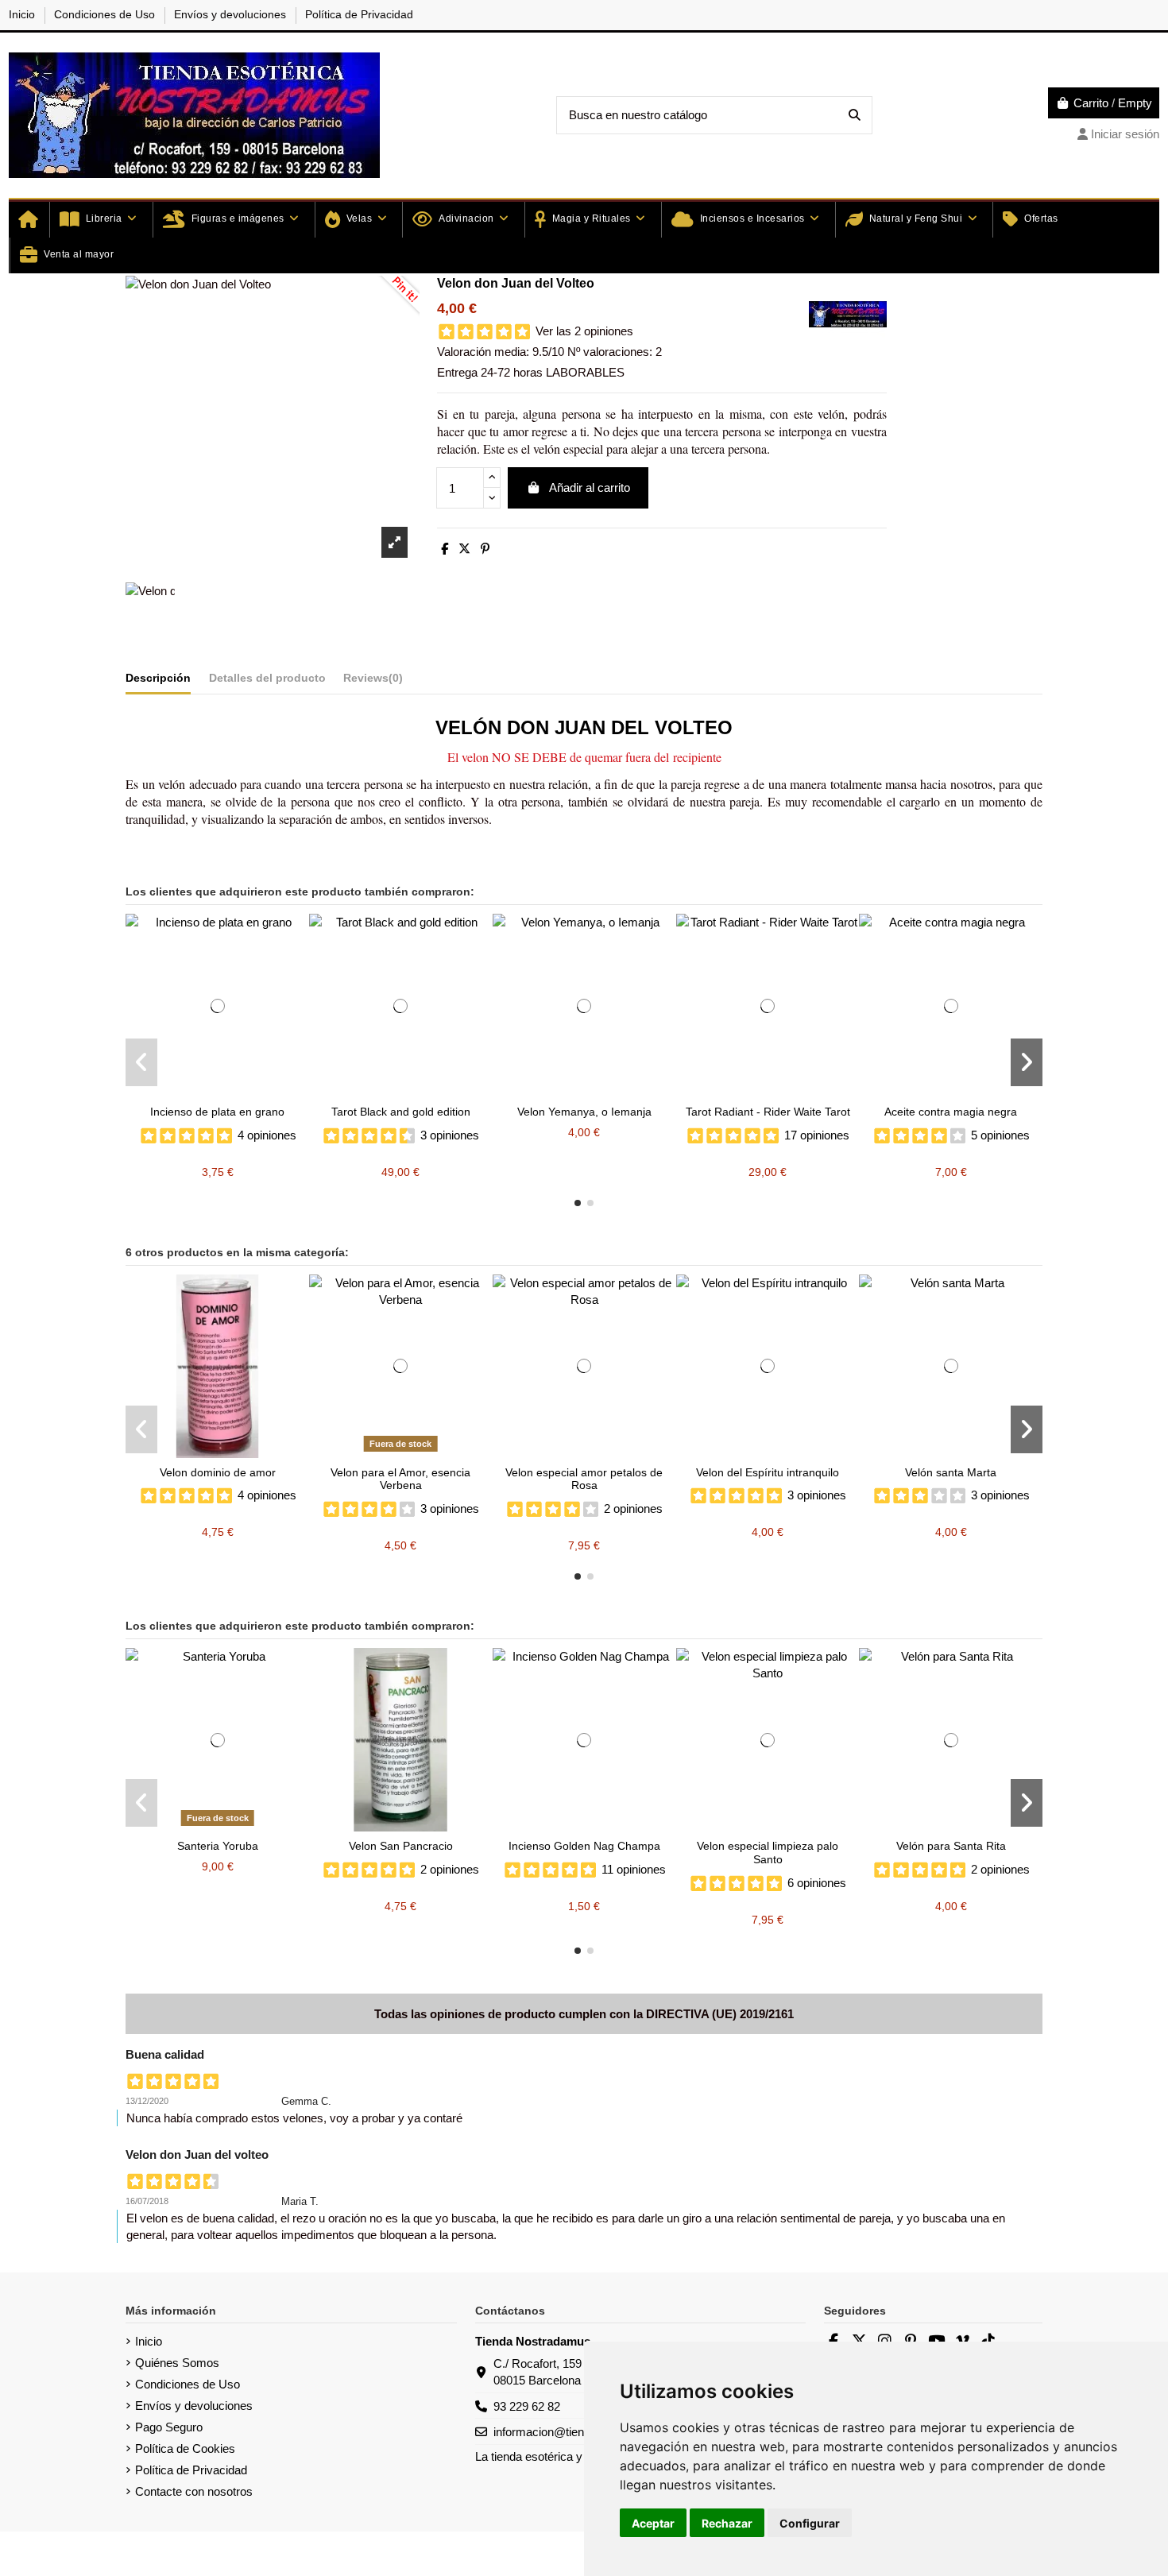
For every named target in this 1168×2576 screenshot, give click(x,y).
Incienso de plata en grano (217, 1112)
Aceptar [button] (653, 2523)
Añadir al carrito (590, 487)
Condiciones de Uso (106, 14)
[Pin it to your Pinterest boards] (396, 300)
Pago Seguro (169, 2427)
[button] (578, 1203)
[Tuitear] (464, 549)
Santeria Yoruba (218, 1846)
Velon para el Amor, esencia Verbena (400, 1479)
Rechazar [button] (727, 2523)
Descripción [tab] (158, 678)
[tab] (373, 681)
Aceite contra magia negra (951, 1112)
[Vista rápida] (218, 1092)
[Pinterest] (485, 549)
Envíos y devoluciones (232, 14)
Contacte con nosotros (194, 2491)
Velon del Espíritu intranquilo (768, 1472)
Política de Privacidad (359, 14)
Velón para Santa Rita (951, 1846)
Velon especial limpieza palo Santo (768, 1853)
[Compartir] (445, 549)
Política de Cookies (185, 2448)
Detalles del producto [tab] (267, 678)
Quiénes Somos (177, 2363)
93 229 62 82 (527, 2406)
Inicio (23, 14)
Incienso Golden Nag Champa (584, 1846)
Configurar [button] (810, 2523)
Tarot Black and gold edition (401, 1112)
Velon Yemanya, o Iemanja (584, 1112)
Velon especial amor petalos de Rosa (584, 1479)
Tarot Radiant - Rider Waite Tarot (768, 1112)
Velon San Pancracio (401, 1846)
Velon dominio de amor (218, 1472)
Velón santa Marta (951, 1472)
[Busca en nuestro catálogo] (855, 116)
